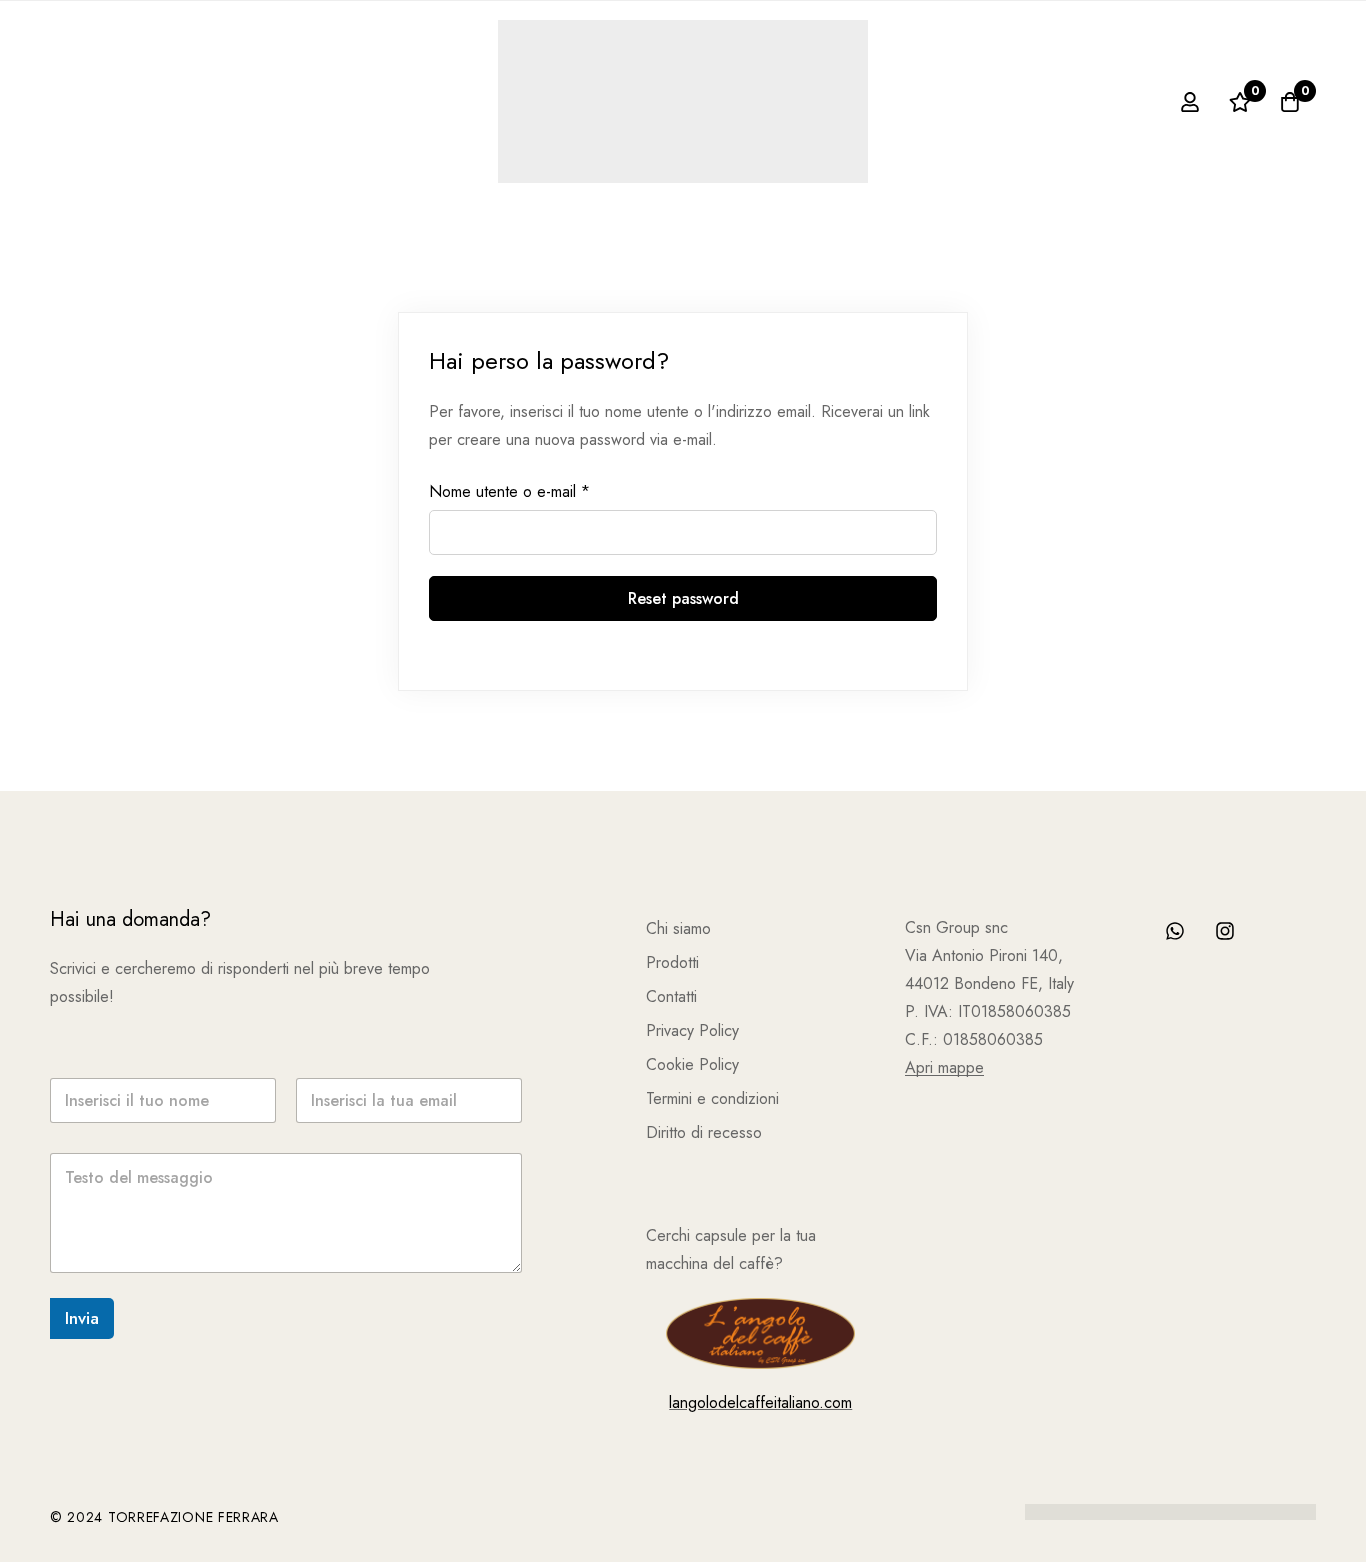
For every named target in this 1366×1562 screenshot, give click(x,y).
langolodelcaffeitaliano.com (760, 1402)
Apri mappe (944, 1068)
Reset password (683, 598)
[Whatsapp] (1175, 931)
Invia (82, 1318)
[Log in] (1190, 102)
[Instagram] (1225, 931)
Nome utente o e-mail (509, 492)
